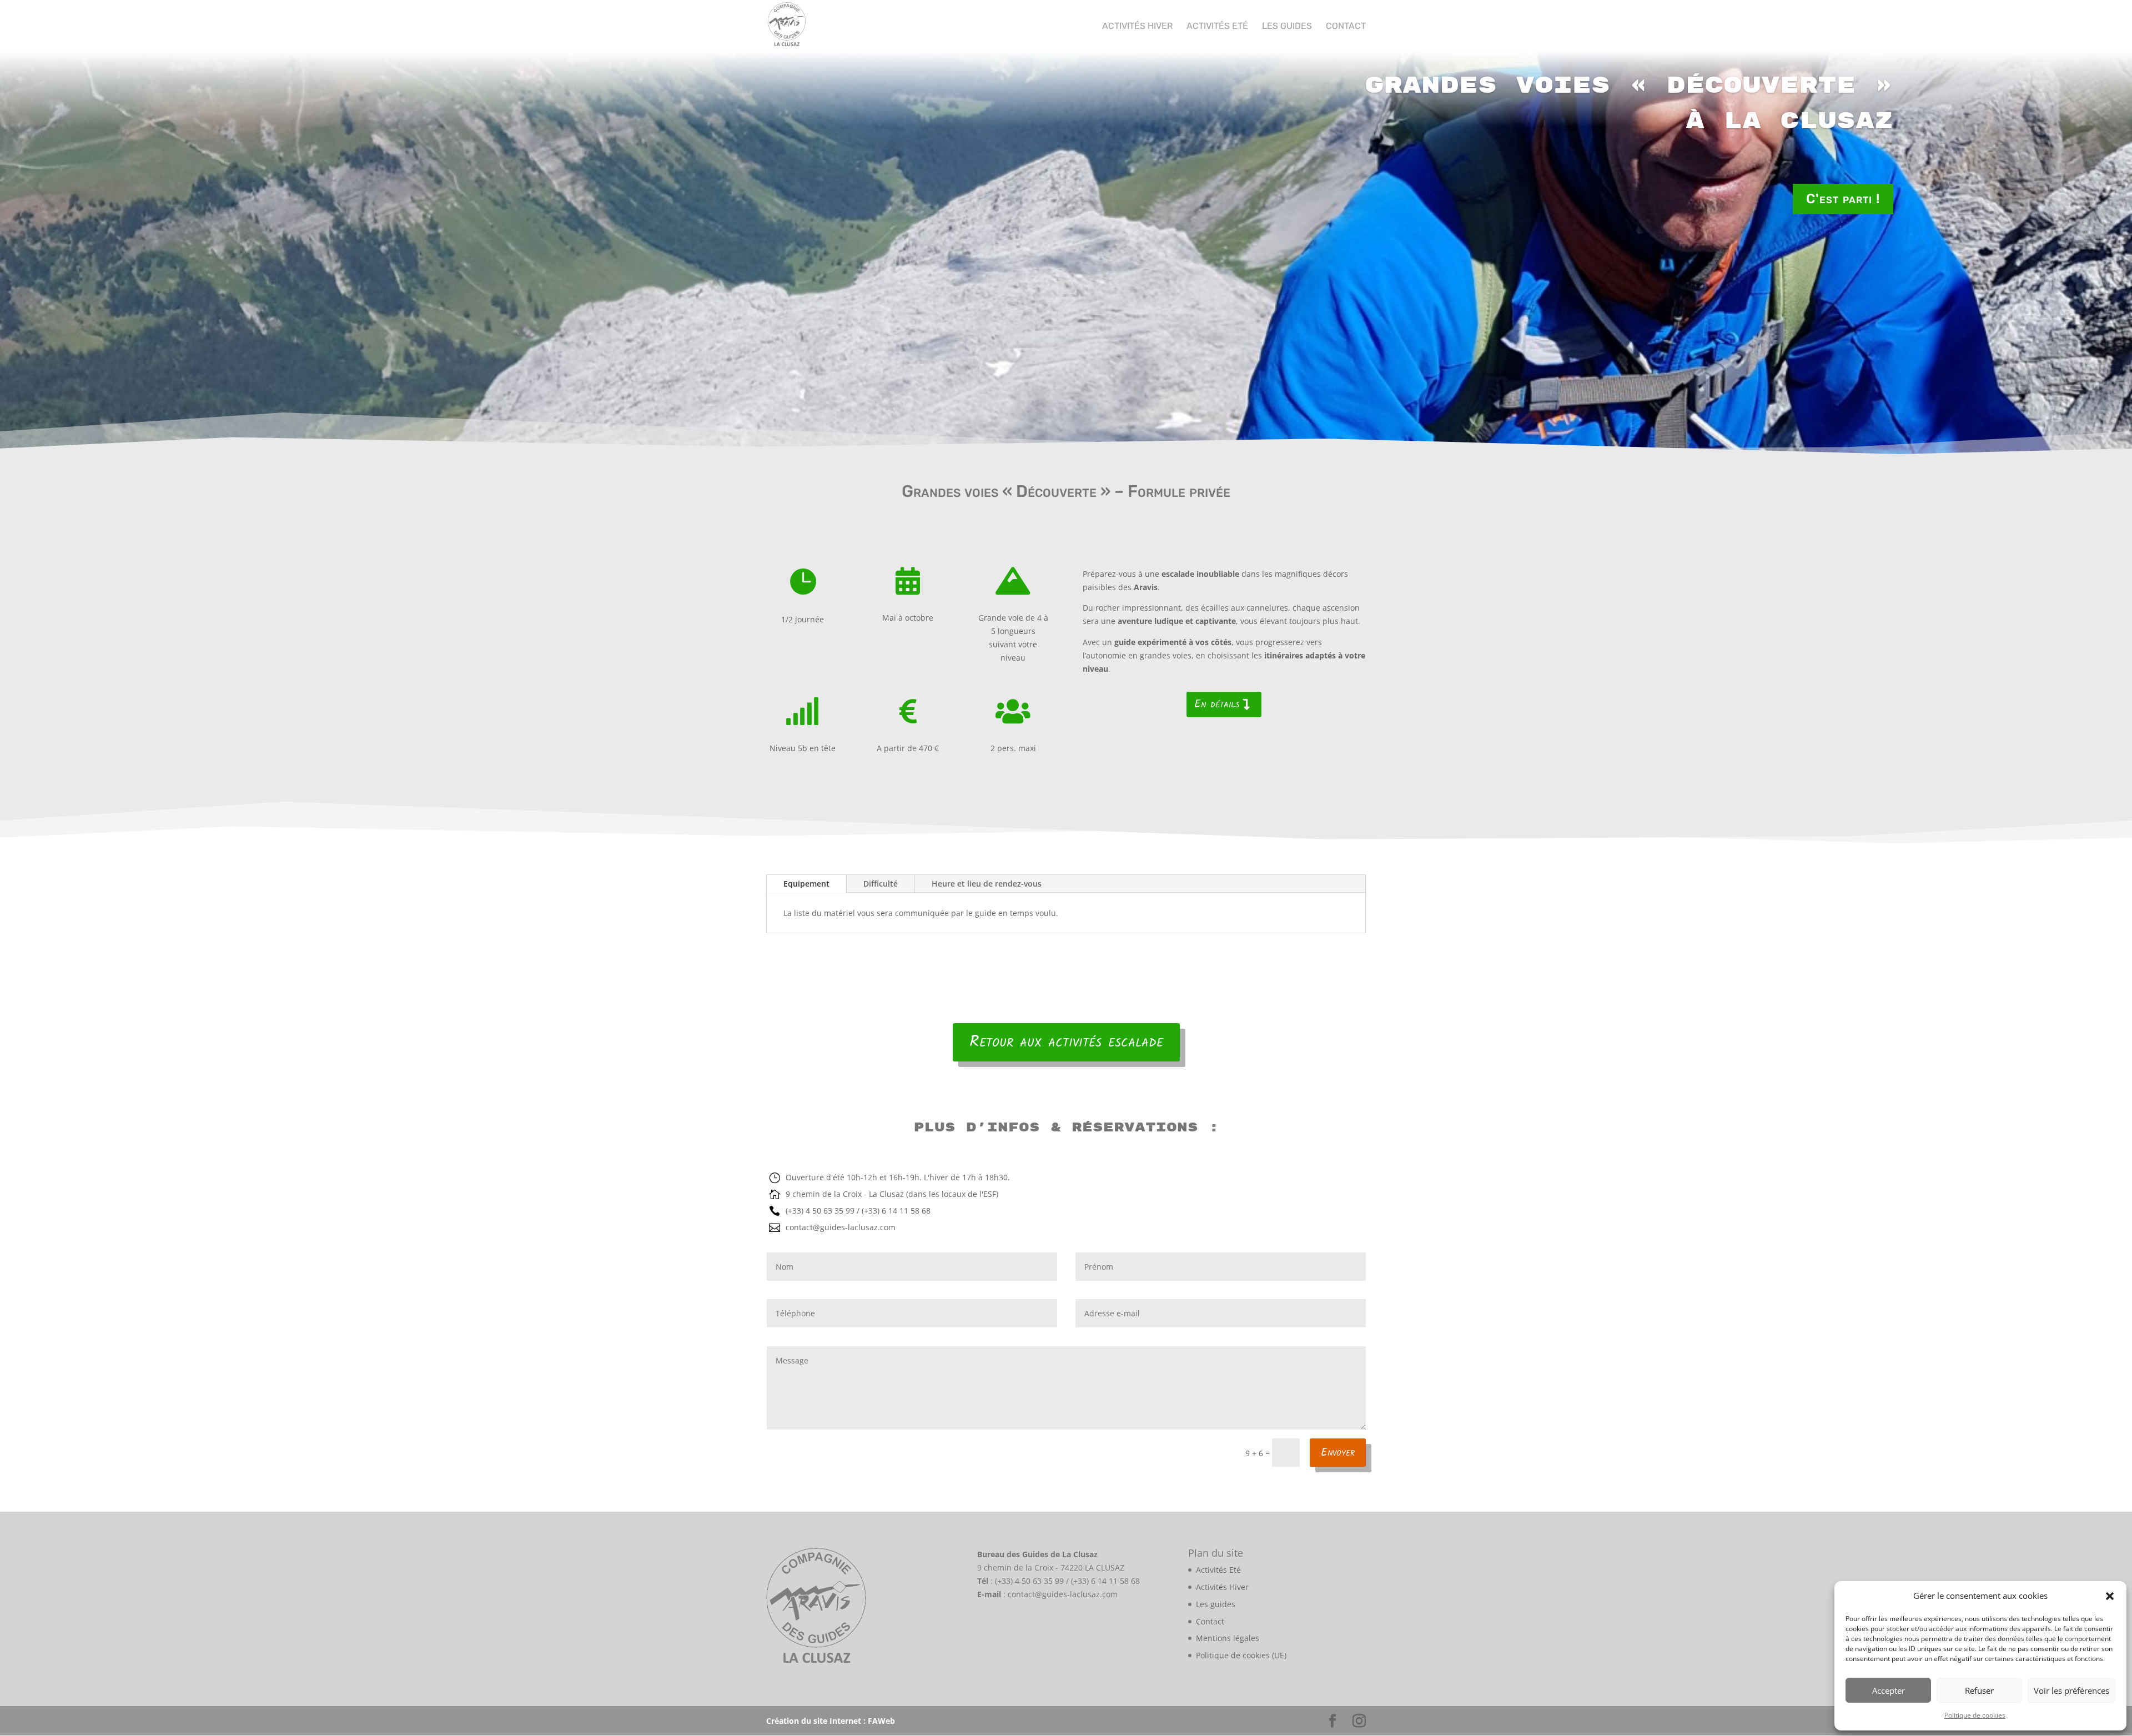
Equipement (806, 884)
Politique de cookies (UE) (1241, 1655)
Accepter (1889, 1690)
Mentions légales (1228, 1638)
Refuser (1979, 1690)
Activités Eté (1217, 27)
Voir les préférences (2071, 1690)
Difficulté (881, 884)
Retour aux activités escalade (1066, 1042)
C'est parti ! (1843, 199)
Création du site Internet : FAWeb (831, 1721)
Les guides (1287, 27)
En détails (1217, 705)
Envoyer (1338, 1453)
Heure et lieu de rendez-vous (987, 884)
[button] (2110, 1596)
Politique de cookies (1975, 1715)
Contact (1346, 27)
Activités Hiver (1137, 27)
